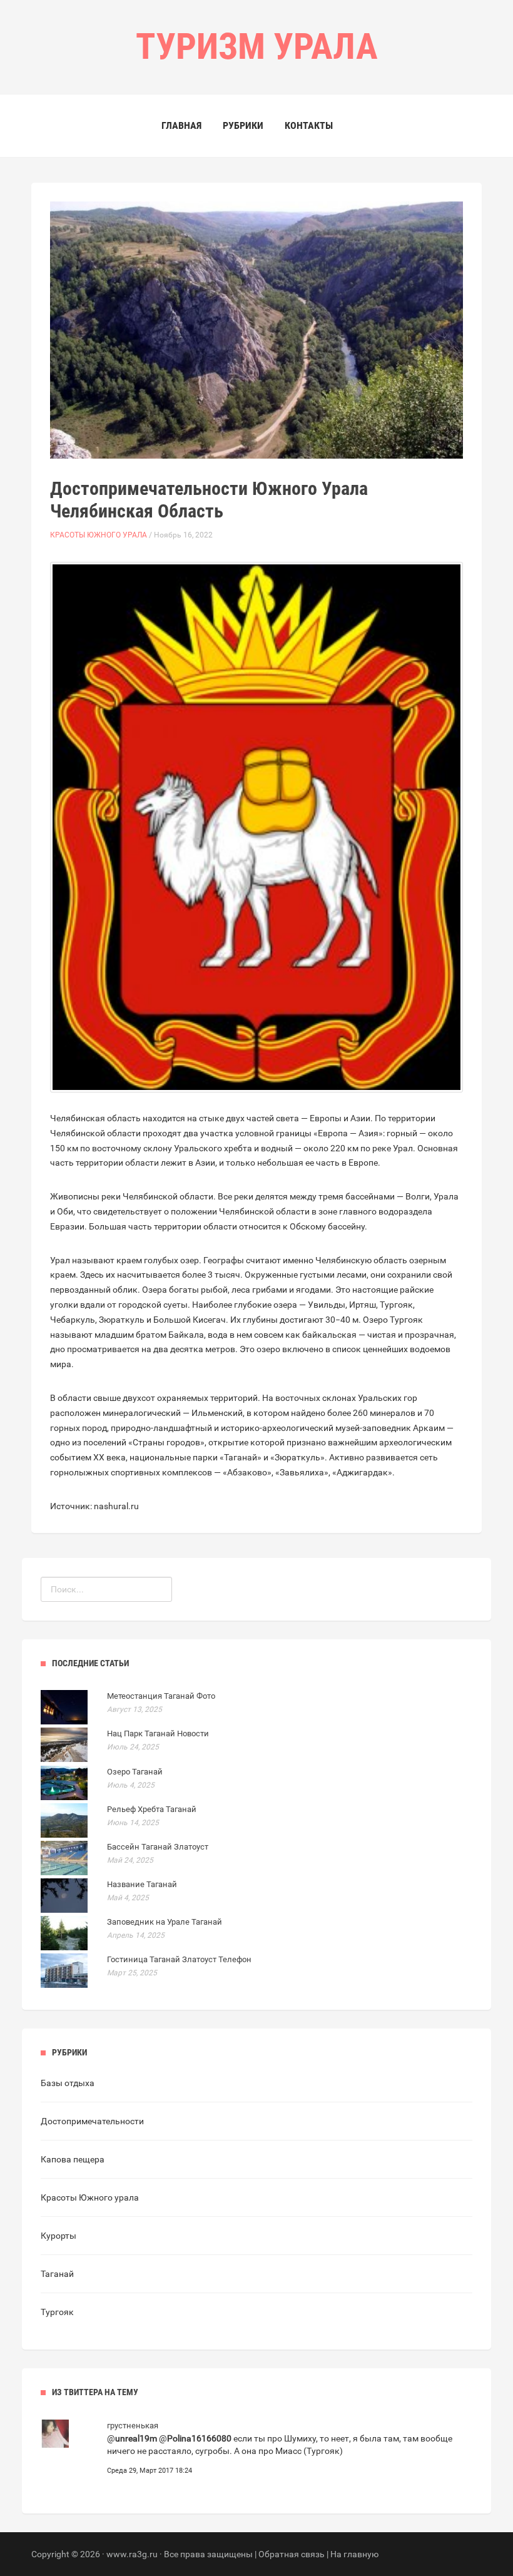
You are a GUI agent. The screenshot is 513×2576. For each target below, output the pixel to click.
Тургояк (57, 2312)
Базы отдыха (68, 2083)
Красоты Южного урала (99, 535)
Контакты (309, 125)
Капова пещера (73, 2159)
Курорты (58, 2236)
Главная (181, 125)
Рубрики (243, 125)
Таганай (57, 2274)
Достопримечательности (92, 2121)
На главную (354, 2554)
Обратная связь (292, 2554)
